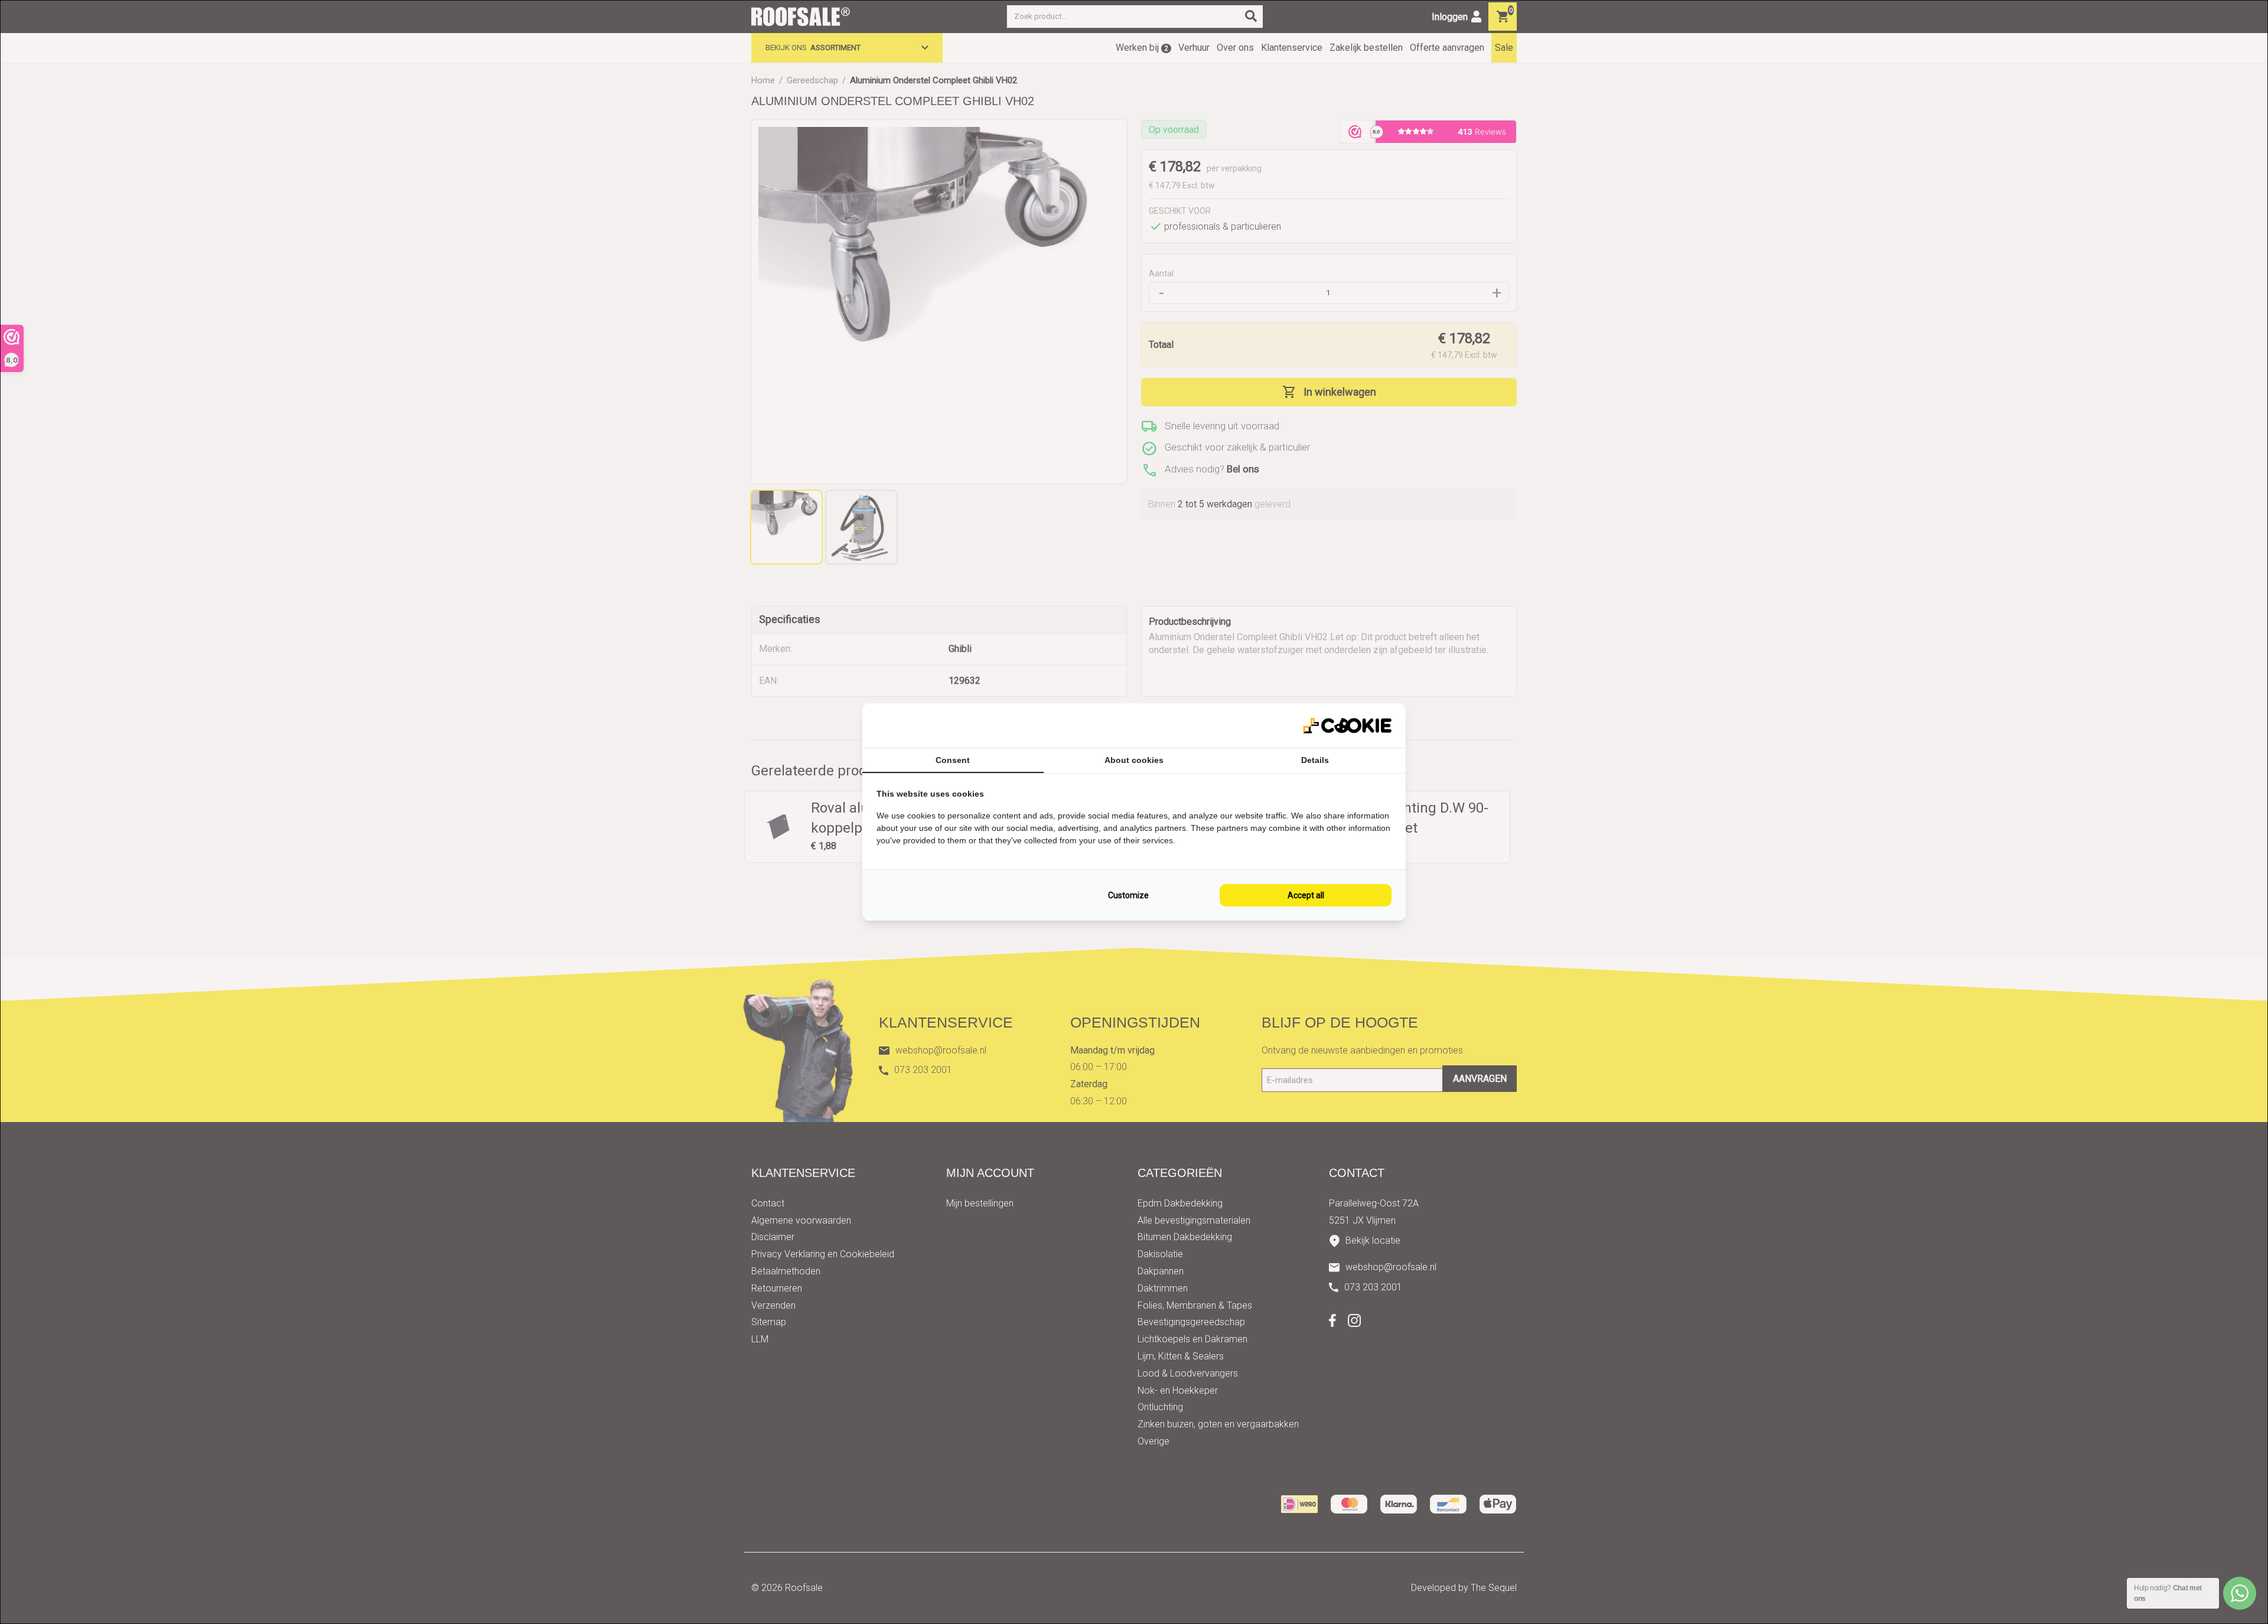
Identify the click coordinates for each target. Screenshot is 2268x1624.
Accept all (1306, 895)
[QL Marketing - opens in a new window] (1347, 725)
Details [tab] (1315, 760)
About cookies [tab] (1134, 760)
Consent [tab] (953, 760)
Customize (1128, 895)
